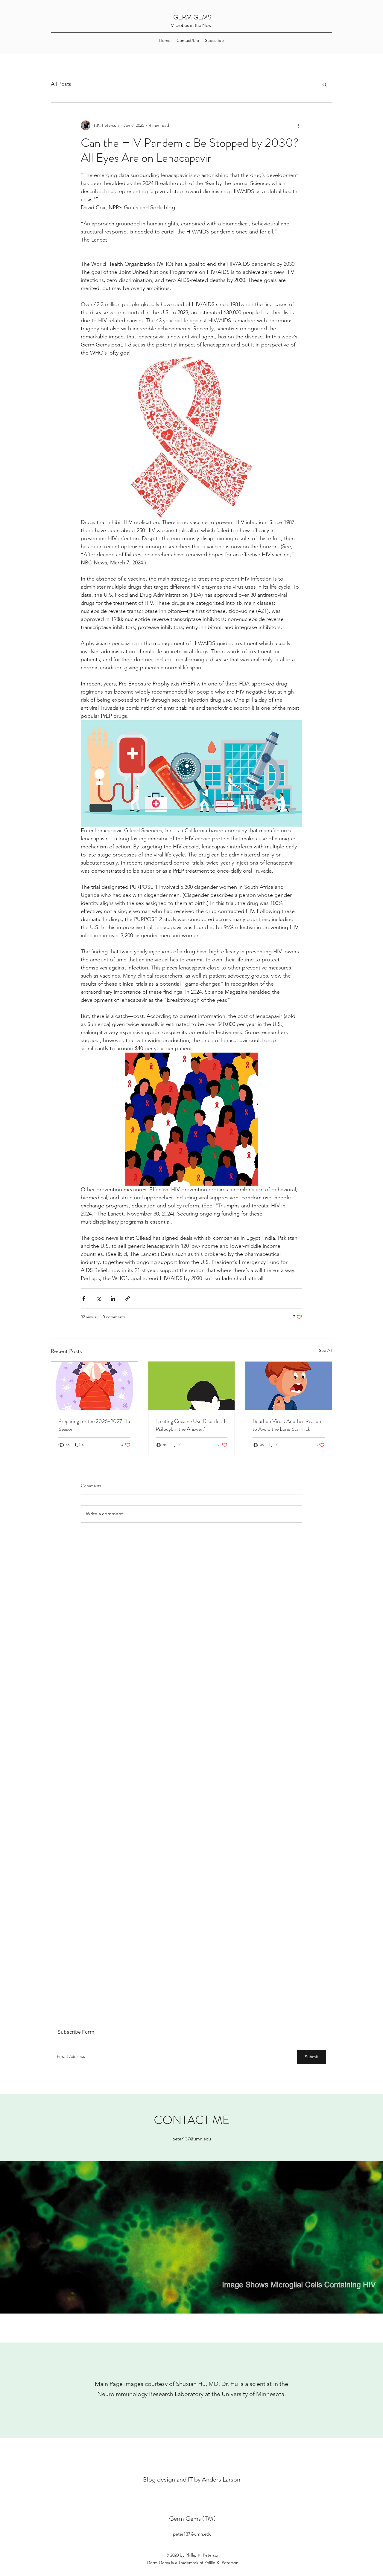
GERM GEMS (192, 17)
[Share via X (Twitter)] (98, 1298)
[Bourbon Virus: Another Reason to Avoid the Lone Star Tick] (289, 1386)
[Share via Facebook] (84, 1298)
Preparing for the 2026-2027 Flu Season (94, 1425)
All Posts (61, 84)
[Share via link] (128, 1298)
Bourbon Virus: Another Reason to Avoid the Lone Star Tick (287, 1425)
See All (326, 1350)
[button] (325, 84)
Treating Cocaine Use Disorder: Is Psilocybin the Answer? (191, 1425)
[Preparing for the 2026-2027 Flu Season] (94, 1386)
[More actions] (299, 125)
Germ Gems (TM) (192, 2518)
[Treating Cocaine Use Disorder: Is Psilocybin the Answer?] (192, 1386)
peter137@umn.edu (192, 2139)
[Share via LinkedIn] (113, 1298)
